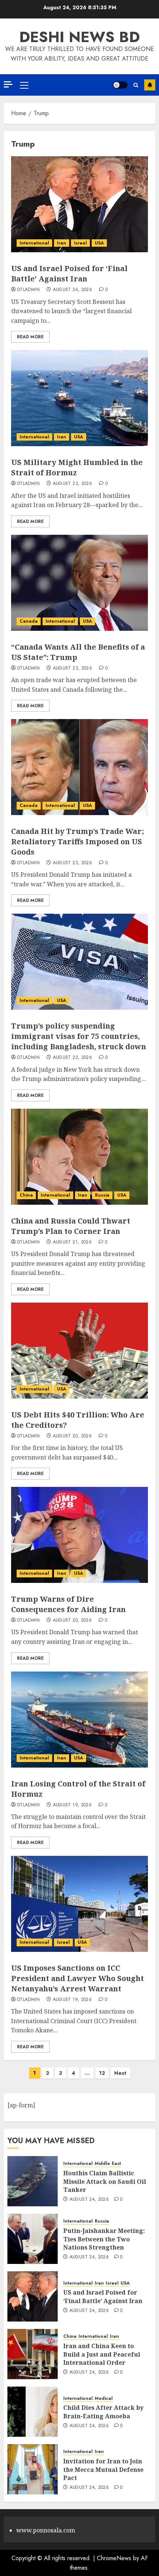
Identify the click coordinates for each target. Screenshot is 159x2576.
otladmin (28, 290)
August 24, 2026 (72, 290)
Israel (80, 243)
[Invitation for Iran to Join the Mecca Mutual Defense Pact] (33, 2469)
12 (102, 2073)
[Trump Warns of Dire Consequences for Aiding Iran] (79, 1535)
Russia (102, 1195)
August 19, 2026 (72, 1805)
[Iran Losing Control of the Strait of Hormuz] (79, 1720)
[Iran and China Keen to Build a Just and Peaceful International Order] (33, 2354)
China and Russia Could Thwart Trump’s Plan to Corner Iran (71, 1226)
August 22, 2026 (72, 1058)
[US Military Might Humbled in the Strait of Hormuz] (79, 398)
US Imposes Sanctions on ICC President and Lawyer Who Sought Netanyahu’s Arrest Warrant (77, 1978)
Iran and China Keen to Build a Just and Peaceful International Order (102, 2354)
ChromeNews (114, 2558)
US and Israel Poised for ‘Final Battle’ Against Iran (69, 273)
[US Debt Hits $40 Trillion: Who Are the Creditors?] (79, 1351)
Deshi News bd (79, 37)
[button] (24, 85)
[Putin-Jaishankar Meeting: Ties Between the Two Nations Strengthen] (33, 2239)
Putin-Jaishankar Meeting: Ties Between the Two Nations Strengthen (104, 2239)
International (34, 243)
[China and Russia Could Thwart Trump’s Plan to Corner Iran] (79, 1157)
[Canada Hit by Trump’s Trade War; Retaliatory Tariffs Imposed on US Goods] (79, 767)
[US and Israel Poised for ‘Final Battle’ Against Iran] (79, 204)
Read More (30, 337)
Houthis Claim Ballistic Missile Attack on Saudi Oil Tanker (105, 2181)
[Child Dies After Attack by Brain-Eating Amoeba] (33, 2412)
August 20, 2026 (72, 1436)
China (26, 1195)
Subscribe (150, 85)
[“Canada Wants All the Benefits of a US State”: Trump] (79, 583)
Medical (104, 2399)
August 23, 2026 (72, 484)
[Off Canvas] (8, 84)
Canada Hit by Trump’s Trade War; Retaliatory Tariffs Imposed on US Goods (78, 841)
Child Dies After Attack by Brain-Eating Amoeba (103, 2412)
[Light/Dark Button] (120, 85)
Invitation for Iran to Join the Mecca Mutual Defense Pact (103, 2469)
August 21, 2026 (72, 1242)
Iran (62, 243)
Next (120, 2073)
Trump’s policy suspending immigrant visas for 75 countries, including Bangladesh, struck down (79, 1036)
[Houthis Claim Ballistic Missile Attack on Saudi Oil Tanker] (33, 2181)
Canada (29, 621)
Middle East (108, 2164)
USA (99, 243)
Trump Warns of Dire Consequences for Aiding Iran (68, 1604)
